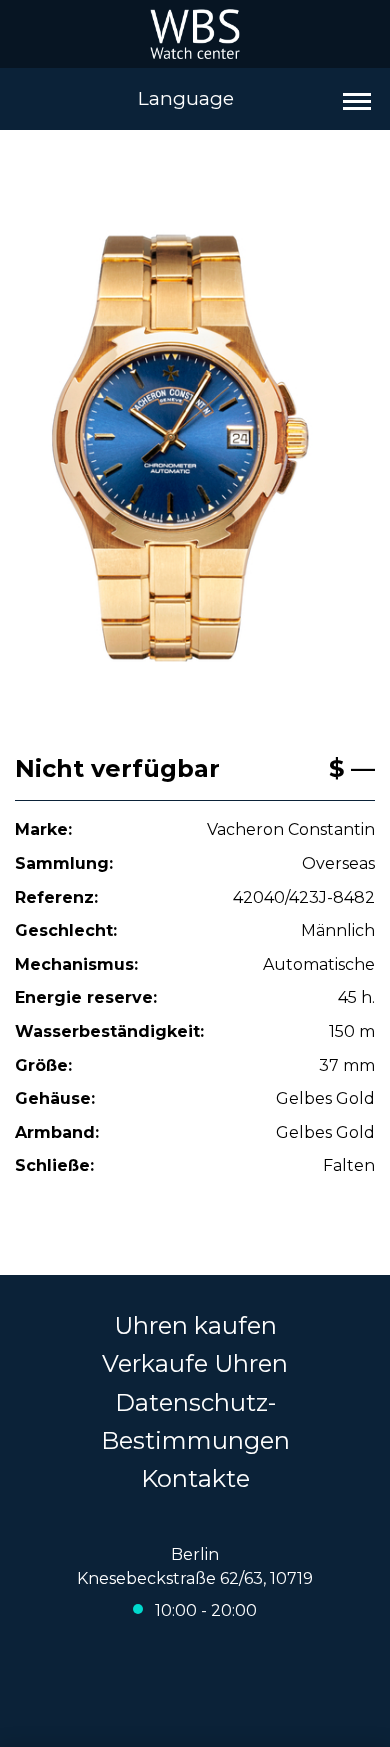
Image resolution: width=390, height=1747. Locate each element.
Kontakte (195, 1478)
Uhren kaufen (195, 1325)
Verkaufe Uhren (195, 1363)
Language (186, 98)
